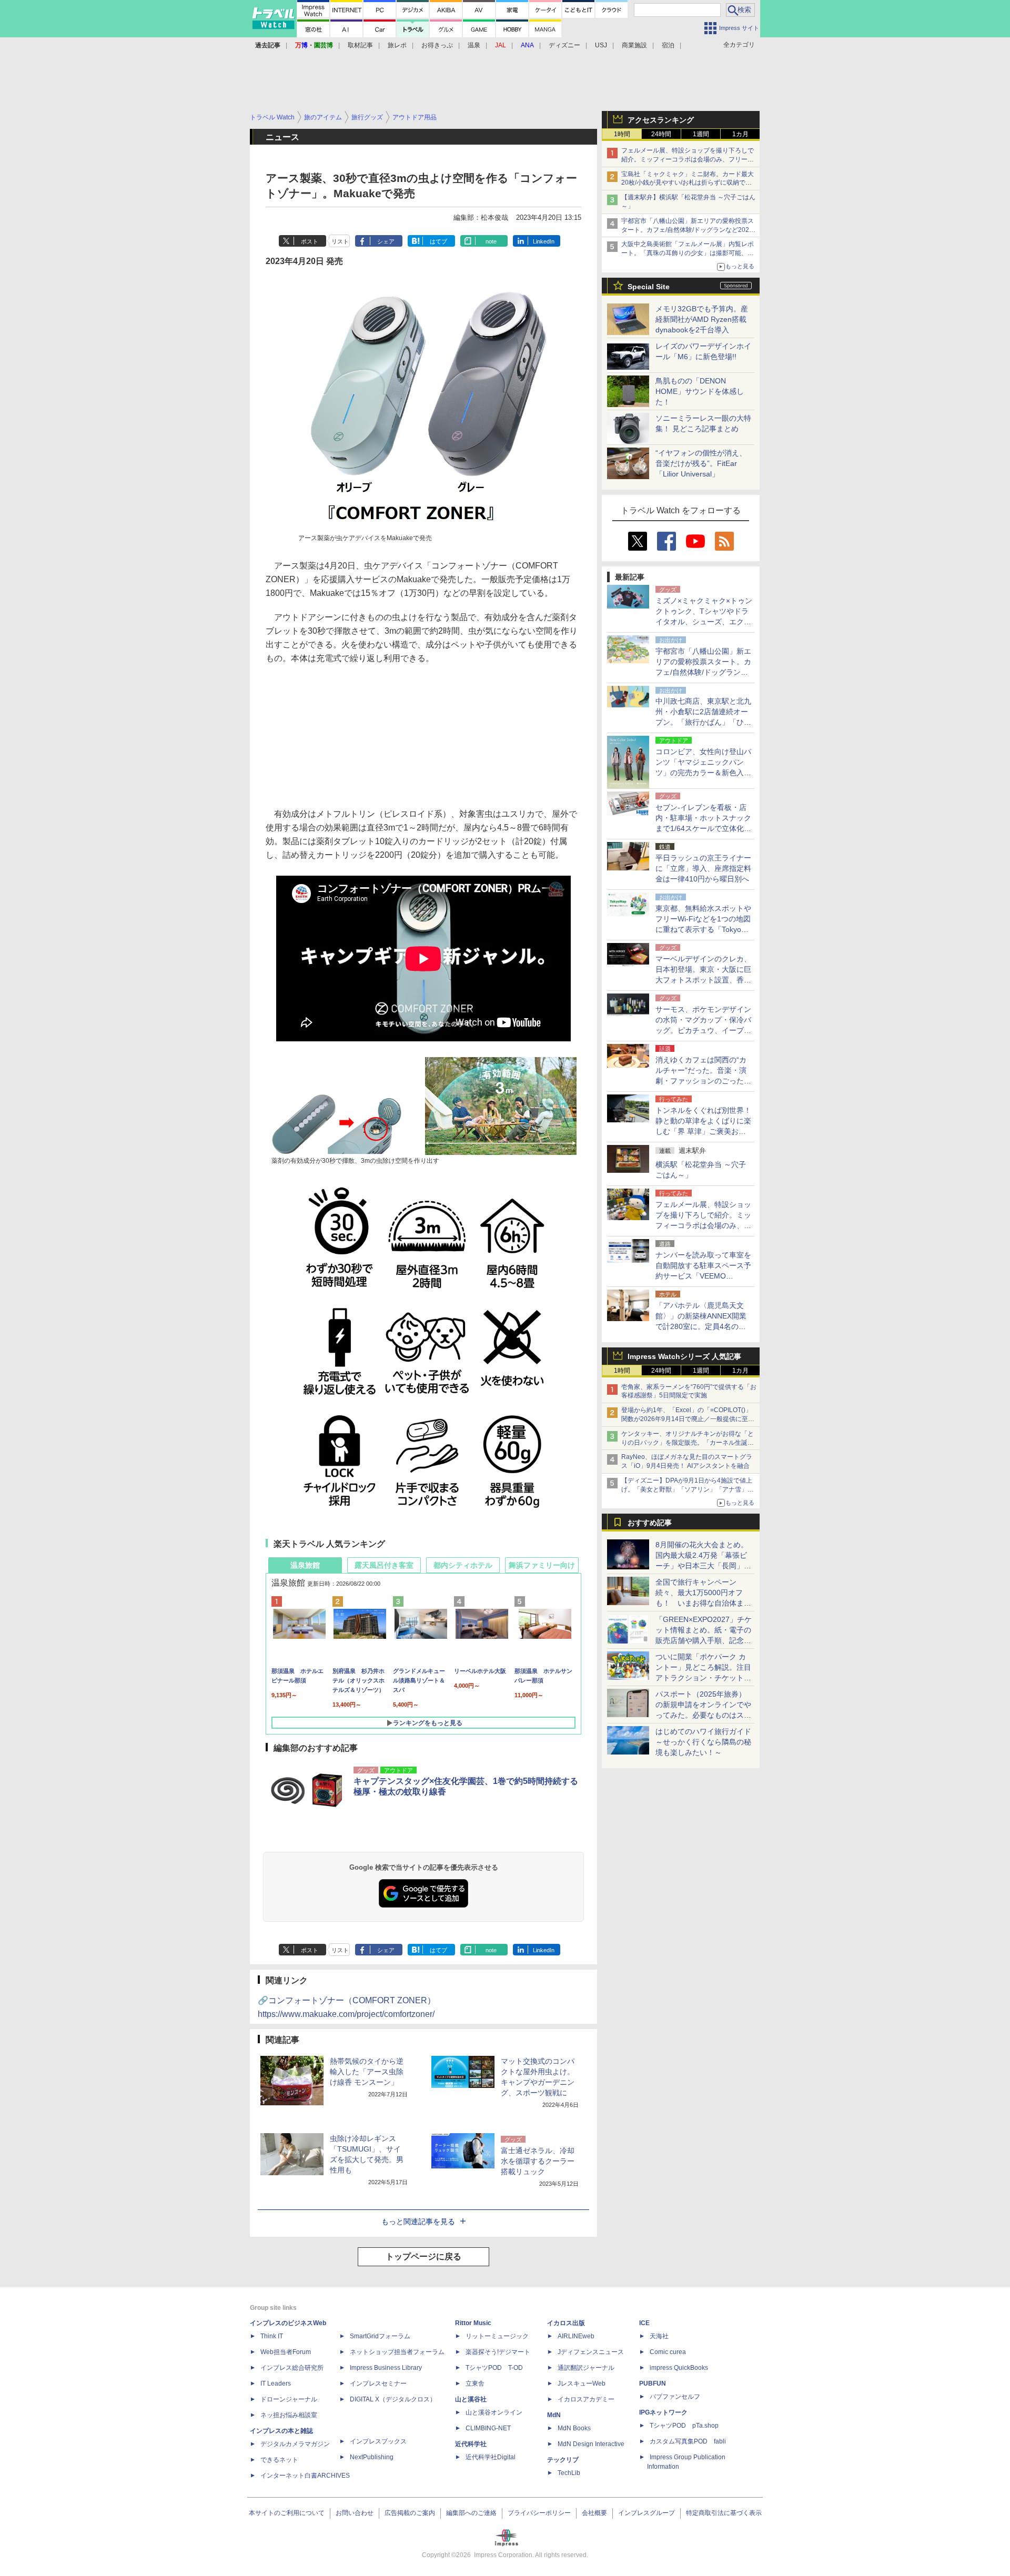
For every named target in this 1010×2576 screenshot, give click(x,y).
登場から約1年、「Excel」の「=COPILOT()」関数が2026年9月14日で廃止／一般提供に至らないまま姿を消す (688, 1419)
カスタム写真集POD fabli (688, 2441)
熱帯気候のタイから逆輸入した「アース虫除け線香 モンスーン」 (367, 2072)
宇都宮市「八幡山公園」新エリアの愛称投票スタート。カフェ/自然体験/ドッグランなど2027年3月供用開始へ (688, 230)
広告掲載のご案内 (410, 2513)
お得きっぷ (437, 45)
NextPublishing (372, 2457)
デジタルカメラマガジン (295, 2444)
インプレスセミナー (378, 2384)
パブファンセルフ (675, 2397)
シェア (386, 241)
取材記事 (360, 45)
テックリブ (563, 2460)
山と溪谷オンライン (494, 2412)
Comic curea (668, 2352)
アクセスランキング (661, 120)
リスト (340, 241)
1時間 (622, 134)
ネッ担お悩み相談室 (289, 2415)
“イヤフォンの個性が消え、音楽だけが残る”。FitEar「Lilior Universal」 (701, 463)
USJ (601, 45)
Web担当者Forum (286, 2352)
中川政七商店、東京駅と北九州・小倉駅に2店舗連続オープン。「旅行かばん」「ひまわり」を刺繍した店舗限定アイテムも (703, 722)
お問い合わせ (355, 2513)
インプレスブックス (378, 2441)
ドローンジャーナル (289, 2399)
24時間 (661, 134)
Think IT (272, 2336)
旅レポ (397, 45)
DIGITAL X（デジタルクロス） (393, 2399)
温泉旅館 (305, 1565)
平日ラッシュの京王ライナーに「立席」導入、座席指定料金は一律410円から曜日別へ (703, 868)
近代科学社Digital (491, 2457)
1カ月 (740, 134)
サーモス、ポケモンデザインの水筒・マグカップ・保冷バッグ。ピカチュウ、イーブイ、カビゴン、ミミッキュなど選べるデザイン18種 (703, 1030)
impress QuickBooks (679, 2368)
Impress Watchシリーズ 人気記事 (684, 1356)
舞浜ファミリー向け (542, 1565)
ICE (644, 2323)
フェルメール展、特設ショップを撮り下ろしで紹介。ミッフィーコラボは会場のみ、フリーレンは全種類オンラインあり (688, 159)
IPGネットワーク (663, 2412)
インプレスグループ (647, 2513)
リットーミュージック (497, 2336)
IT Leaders (276, 2384)
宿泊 (668, 45)
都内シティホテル (463, 1565)
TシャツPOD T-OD (494, 2368)
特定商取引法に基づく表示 (724, 2513)
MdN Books (574, 2428)
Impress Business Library (386, 2368)
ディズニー (564, 45)
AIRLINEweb (576, 2336)
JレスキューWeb (582, 2384)
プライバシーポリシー (539, 2513)
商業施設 (634, 45)
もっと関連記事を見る (418, 2222)
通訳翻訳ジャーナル (586, 2368)
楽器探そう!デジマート (498, 2352)
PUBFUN (653, 2384)
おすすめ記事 (650, 1523)
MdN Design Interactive (591, 2444)
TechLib (569, 2473)
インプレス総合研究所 (292, 2368)
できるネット (279, 2460)
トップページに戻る (423, 2256)
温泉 (474, 45)
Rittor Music (473, 2323)
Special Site (649, 287)
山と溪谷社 (471, 2399)
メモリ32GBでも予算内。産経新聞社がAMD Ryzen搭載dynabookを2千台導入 (702, 319)
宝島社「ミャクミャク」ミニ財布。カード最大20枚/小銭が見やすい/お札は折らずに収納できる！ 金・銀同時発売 (688, 183)
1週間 (701, 134)
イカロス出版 (566, 2323)
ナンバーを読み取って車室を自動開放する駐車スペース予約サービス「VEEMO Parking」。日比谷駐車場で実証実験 (703, 1276)
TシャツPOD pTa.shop (684, 2426)
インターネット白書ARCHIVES (305, 2476)
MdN (554, 2415)
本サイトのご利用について (287, 2513)
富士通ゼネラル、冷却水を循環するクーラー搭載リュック (538, 2161)
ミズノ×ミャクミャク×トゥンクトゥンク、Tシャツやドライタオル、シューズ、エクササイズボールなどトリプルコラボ (704, 622)
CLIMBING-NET (488, 2428)
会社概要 (594, 2513)
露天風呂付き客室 (384, 1565)
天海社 (659, 2336)
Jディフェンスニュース (591, 2352)
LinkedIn (544, 241)
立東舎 (475, 2384)
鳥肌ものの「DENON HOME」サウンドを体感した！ (700, 391)
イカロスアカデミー (586, 2399)
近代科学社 (471, 2444)
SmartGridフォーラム (380, 2336)
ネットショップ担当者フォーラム (397, 2352)
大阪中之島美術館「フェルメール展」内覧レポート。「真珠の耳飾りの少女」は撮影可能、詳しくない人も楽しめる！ (688, 253)
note (491, 241)
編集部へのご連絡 (471, 2513)
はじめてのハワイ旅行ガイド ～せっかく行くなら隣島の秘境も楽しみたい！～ (703, 1742)
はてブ (438, 241)
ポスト (310, 241)
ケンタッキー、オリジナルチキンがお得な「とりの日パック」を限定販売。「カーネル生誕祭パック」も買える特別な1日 (688, 1443)
